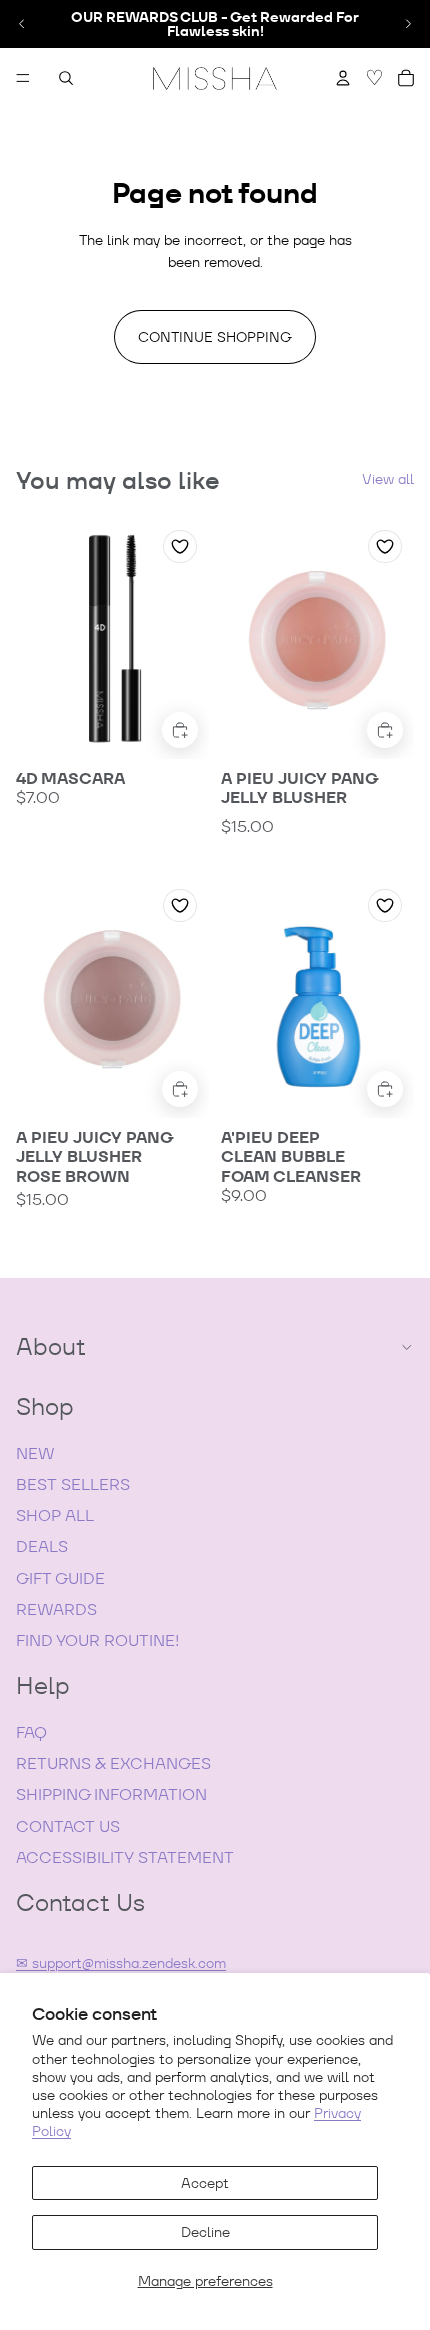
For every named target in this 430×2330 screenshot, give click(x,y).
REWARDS (56, 1609)
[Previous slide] (22, 24)
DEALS (42, 1546)
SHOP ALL (55, 1515)
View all (388, 479)
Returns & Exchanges (113, 1763)
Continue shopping (215, 337)
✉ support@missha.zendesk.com (121, 1963)
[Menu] (23, 78)
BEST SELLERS (73, 1484)
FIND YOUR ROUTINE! (97, 1640)
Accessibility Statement (125, 1857)
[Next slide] (408, 24)
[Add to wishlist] (180, 546)
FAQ (31, 1732)
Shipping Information (111, 1794)
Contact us (68, 1826)
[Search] (66, 78)
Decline (205, 2232)
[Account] (343, 78)
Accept (205, 2183)
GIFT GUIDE (60, 1578)
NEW (35, 1453)
